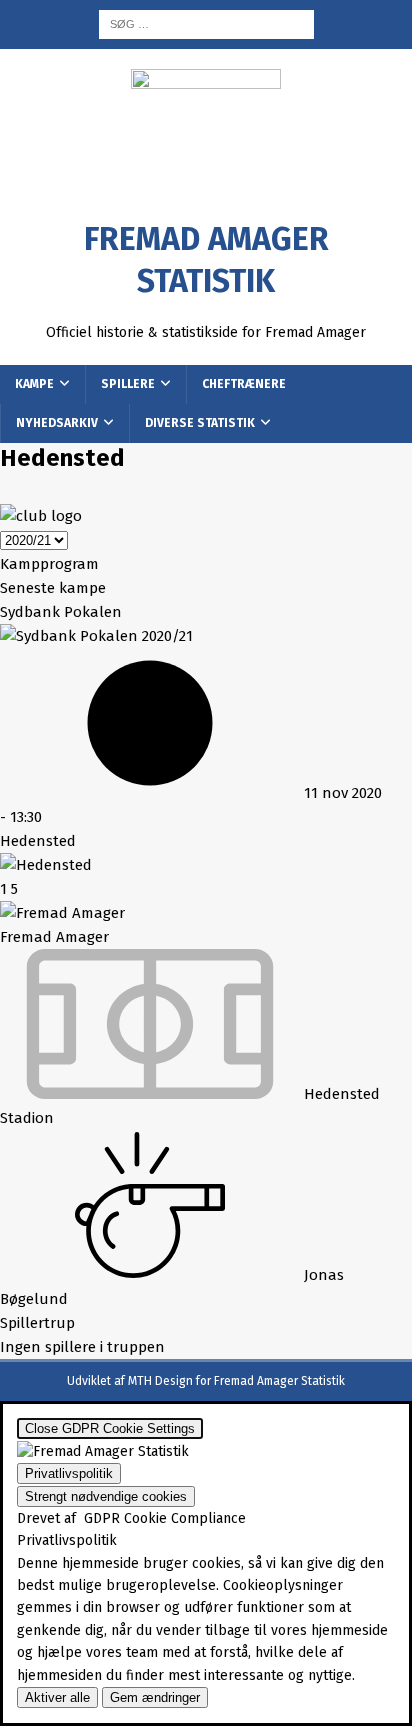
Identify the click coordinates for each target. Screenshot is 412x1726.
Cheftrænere (244, 384)
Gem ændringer (155, 1697)
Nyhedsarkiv (57, 423)
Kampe (34, 384)
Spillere (128, 384)
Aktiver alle (57, 1697)
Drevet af (131, 1518)
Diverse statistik (200, 423)
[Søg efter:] (206, 23)
